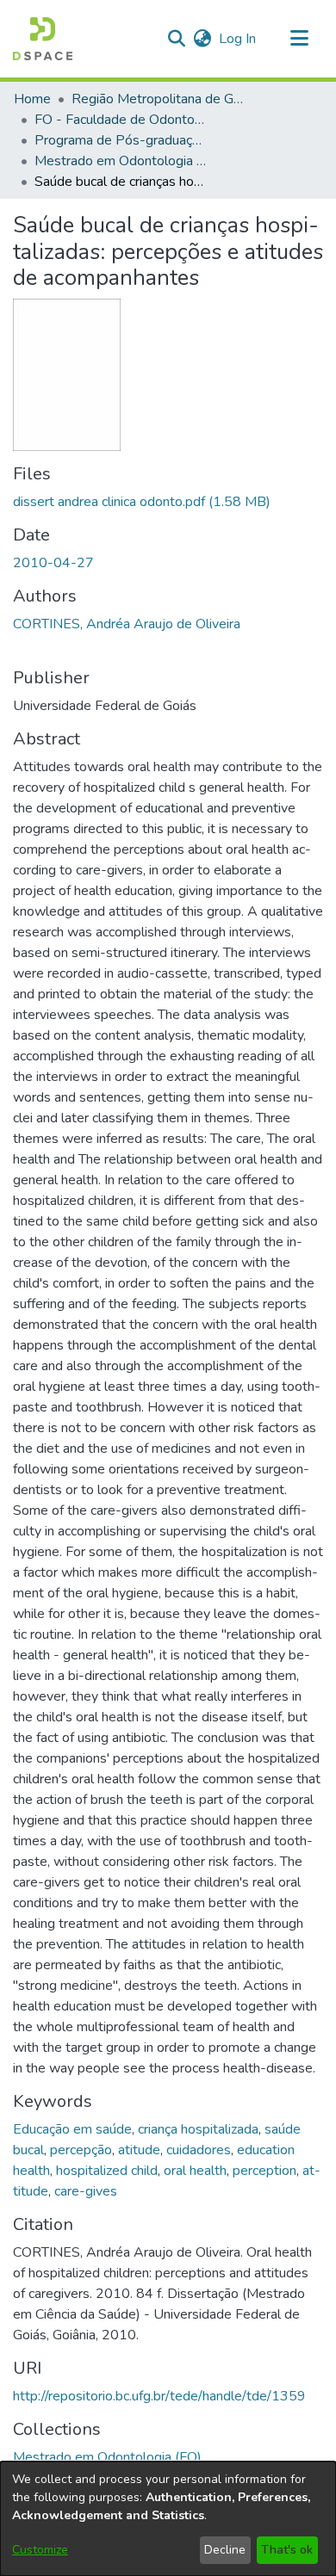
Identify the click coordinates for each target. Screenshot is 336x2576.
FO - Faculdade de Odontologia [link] (121, 120)
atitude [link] (139, 2150)
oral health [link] (195, 2171)
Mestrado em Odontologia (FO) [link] (121, 161)
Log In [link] (238, 39)
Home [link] (32, 99)
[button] (43, 39)
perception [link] (264, 2171)
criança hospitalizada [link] (198, 2129)
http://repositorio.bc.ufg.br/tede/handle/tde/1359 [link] (159, 2396)
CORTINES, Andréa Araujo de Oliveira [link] (127, 624)
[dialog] (168, 2519)
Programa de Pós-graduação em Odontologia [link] (121, 140)
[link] (142, 502)
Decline (225, 2550)
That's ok (287, 2550)
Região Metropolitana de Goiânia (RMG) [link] (158, 99)
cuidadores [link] (199, 2150)
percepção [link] (81, 2150)
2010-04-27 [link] (53, 563)
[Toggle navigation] (299, 39)
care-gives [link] (86, 2191)
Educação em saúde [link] (72, 2129)
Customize (40, 2550)
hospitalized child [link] (107, 2171)
